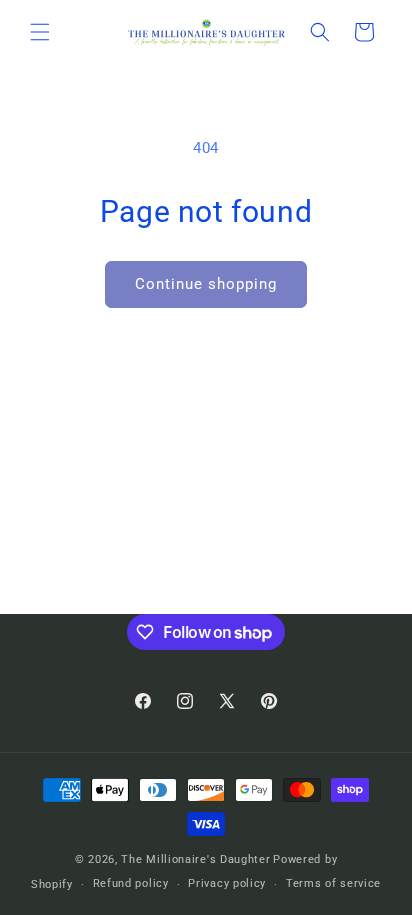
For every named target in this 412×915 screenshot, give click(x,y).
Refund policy (131, 883)
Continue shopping (206, 284)
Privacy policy (227, 883)
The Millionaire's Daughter (195, 859)
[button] (40, 32)
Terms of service (333, 883)
